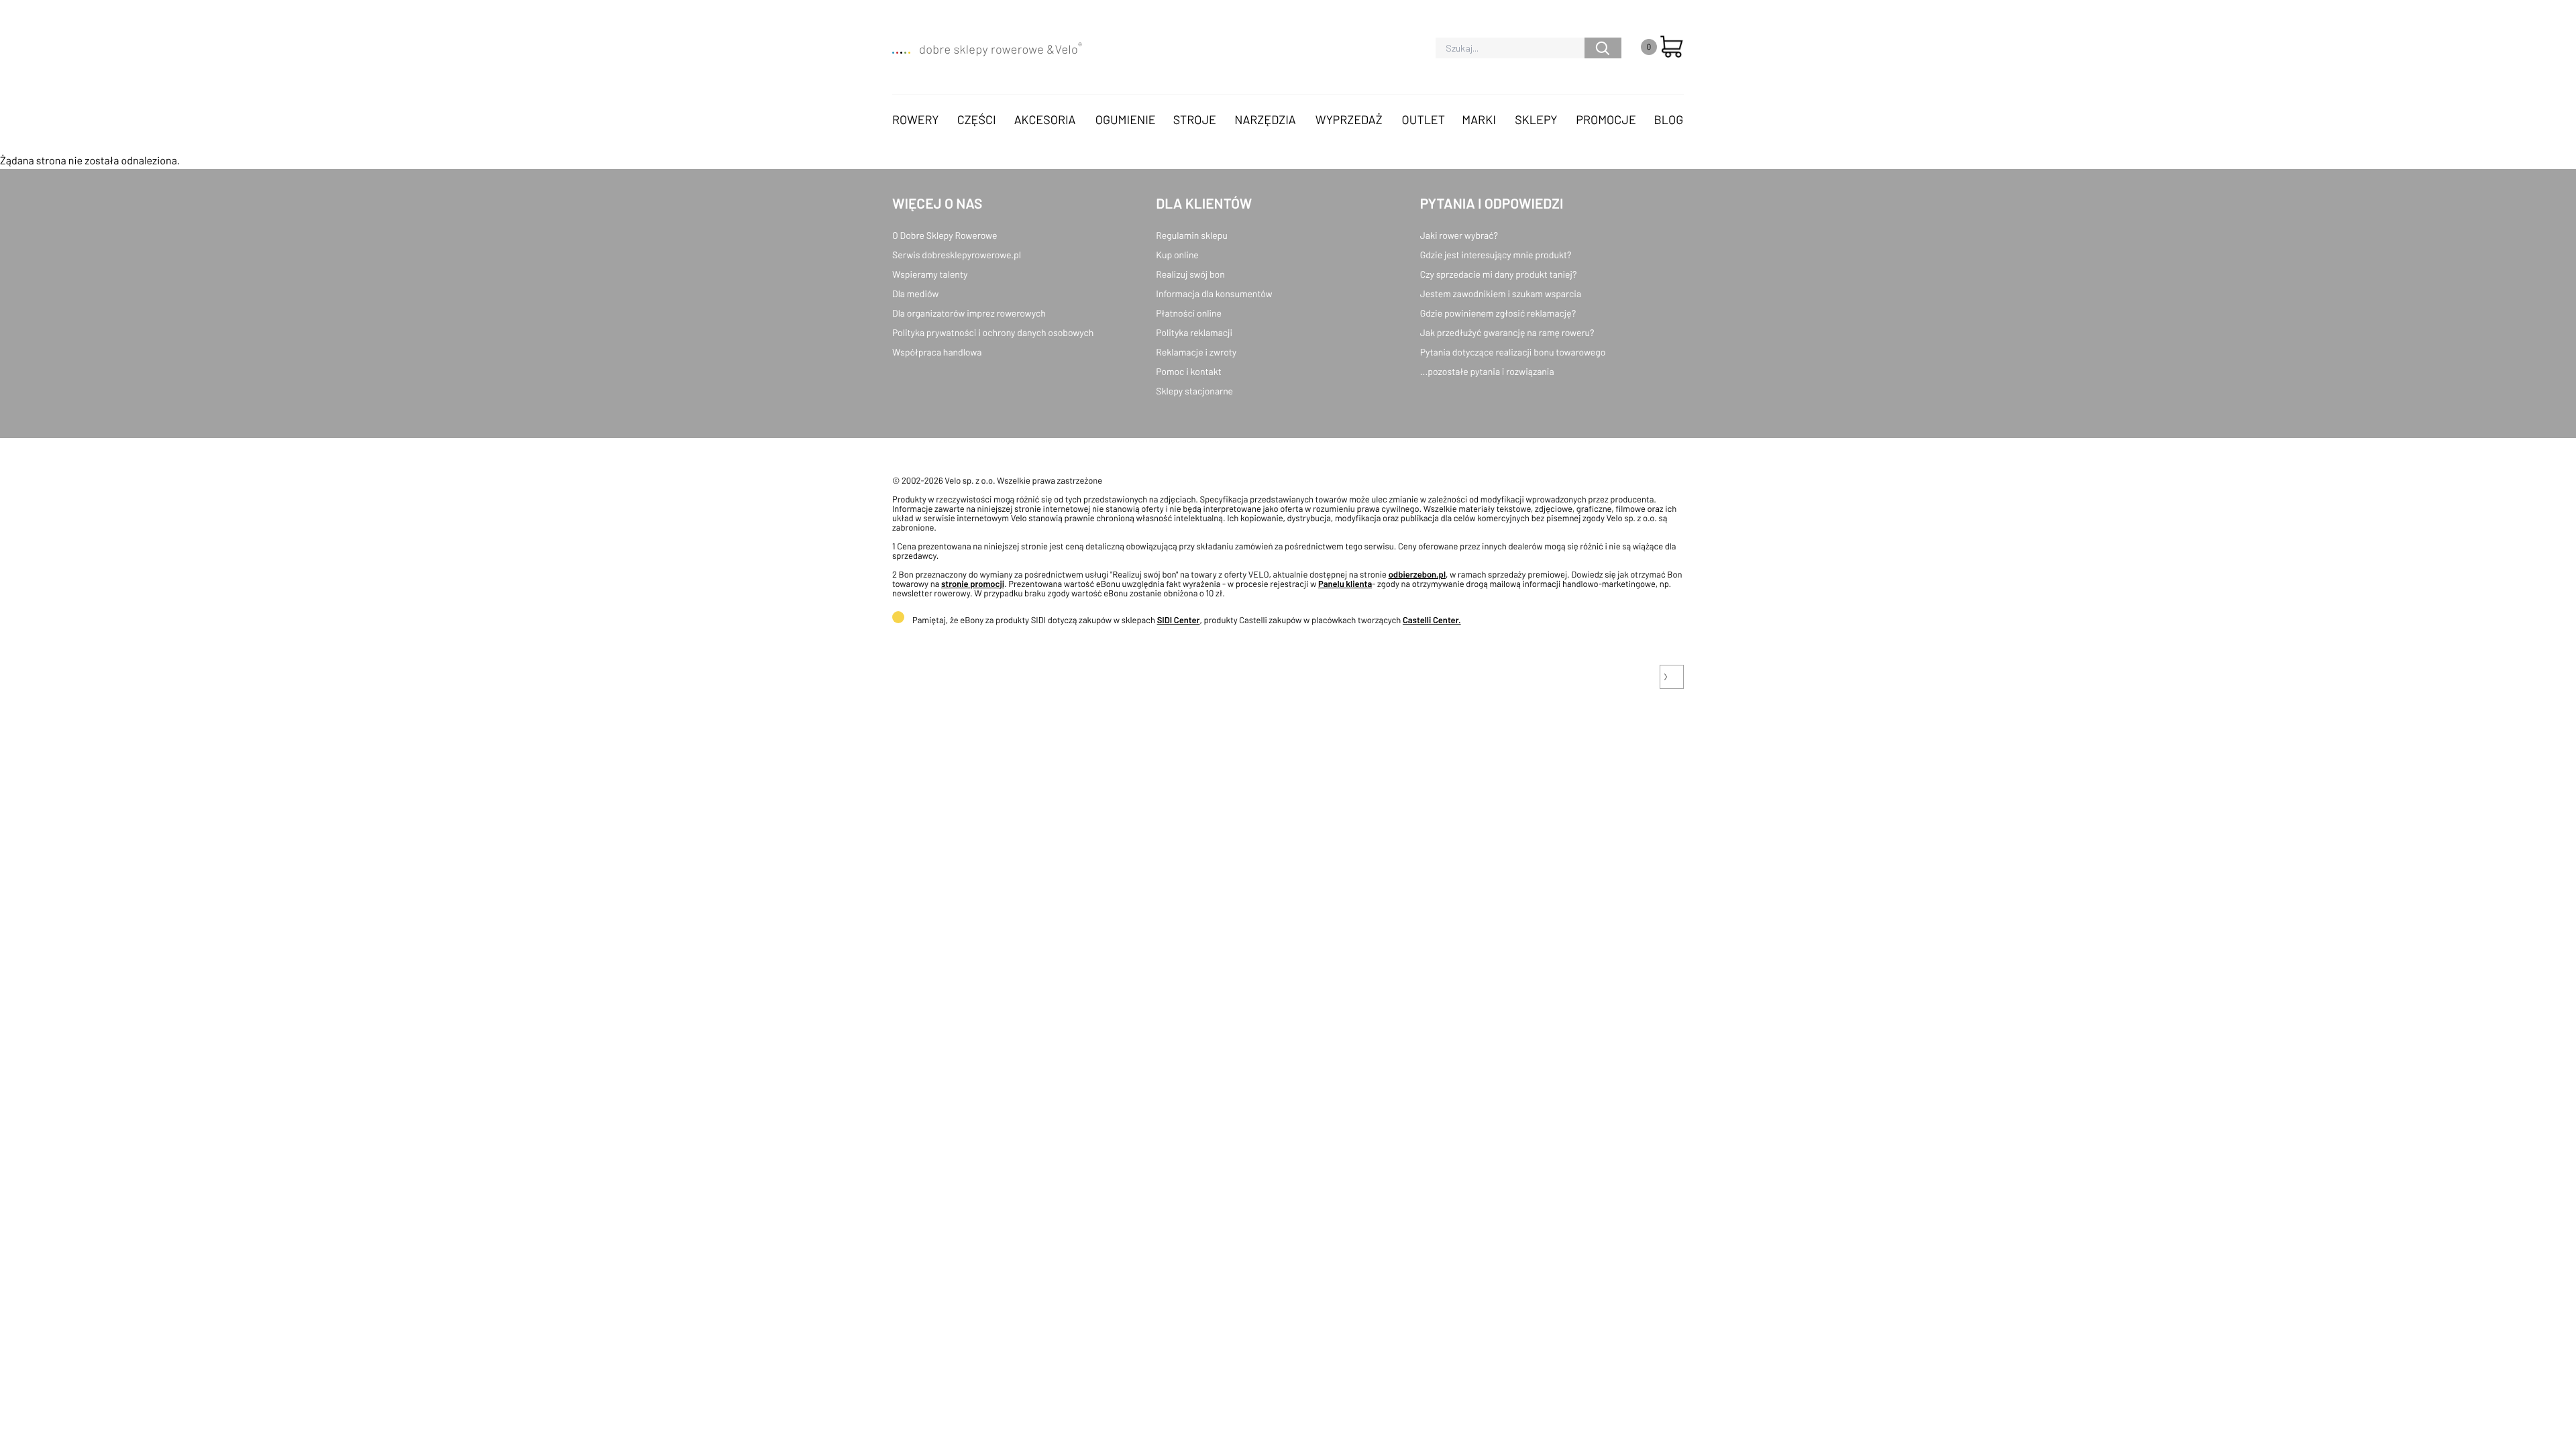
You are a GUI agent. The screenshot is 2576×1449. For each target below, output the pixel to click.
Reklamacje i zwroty (1196, 352)
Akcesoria (1045, 119)
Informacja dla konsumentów (1214, 293)
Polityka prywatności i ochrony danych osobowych (993, 332)
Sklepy (1536, 119)
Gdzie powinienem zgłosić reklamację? (1498, 313)
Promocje (1606, 119)
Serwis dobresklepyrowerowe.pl (957, 255)
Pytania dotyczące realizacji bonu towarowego (1513, 352)
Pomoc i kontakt (1189, 371)
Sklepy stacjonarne (1194, 391)
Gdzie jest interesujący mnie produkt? (1496, 255)
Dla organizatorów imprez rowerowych (969, 313)
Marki (1479, 119)
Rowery (916, 119)
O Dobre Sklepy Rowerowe (945, 235)
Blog (1668, 119)
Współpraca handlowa (937, 352)
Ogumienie (1126, 119)
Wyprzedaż (1349, 119)
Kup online (1177, 255)
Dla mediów (915, 293)
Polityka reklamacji (1194, 332)
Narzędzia (1265, 119)
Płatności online (1189, 313)
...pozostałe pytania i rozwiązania (1487, 371)
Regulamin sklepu (1192, 235)
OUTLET (1424, 119)
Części (977, 119)
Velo (1068, 49)
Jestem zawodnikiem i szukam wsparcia (1501, 293)
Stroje (1195, 119)
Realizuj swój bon (1190, 274)
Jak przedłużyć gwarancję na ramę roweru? (1507, 332)
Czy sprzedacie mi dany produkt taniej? (1499, 274)
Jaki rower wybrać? (1459, 235)
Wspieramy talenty (930, 274)
